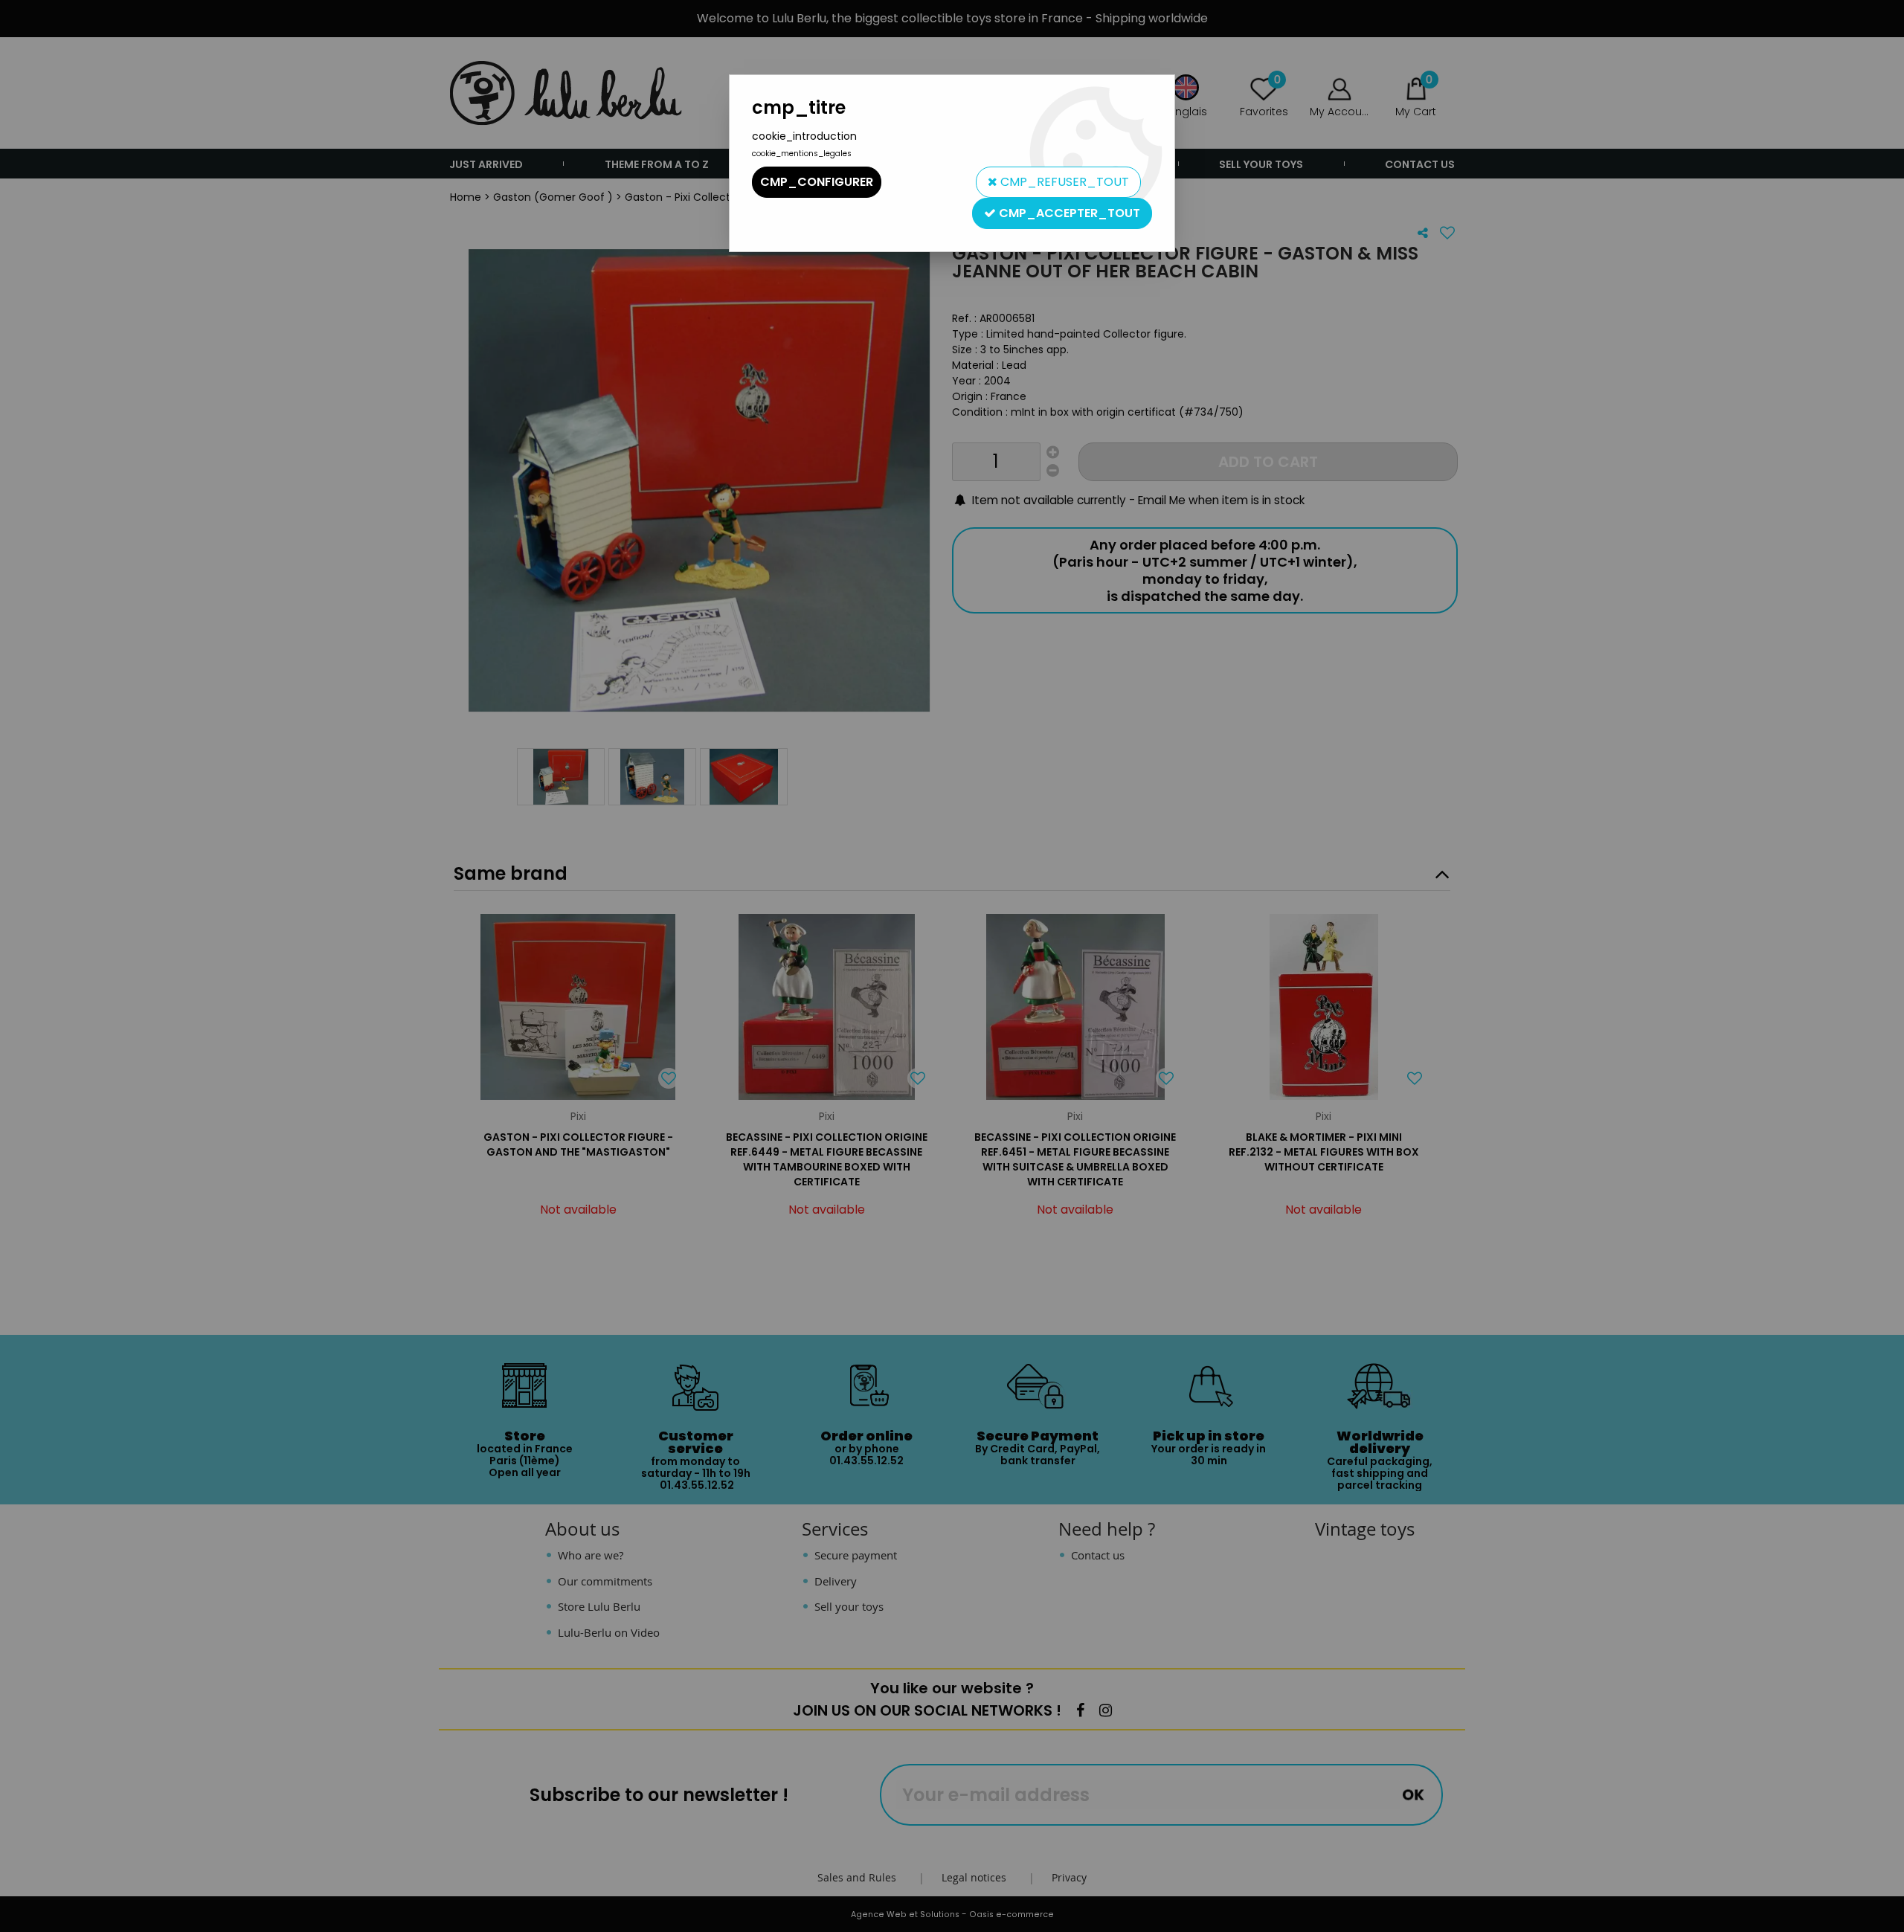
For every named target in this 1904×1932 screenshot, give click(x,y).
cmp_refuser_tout (1063, 182)
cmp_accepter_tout (1068, 213)
